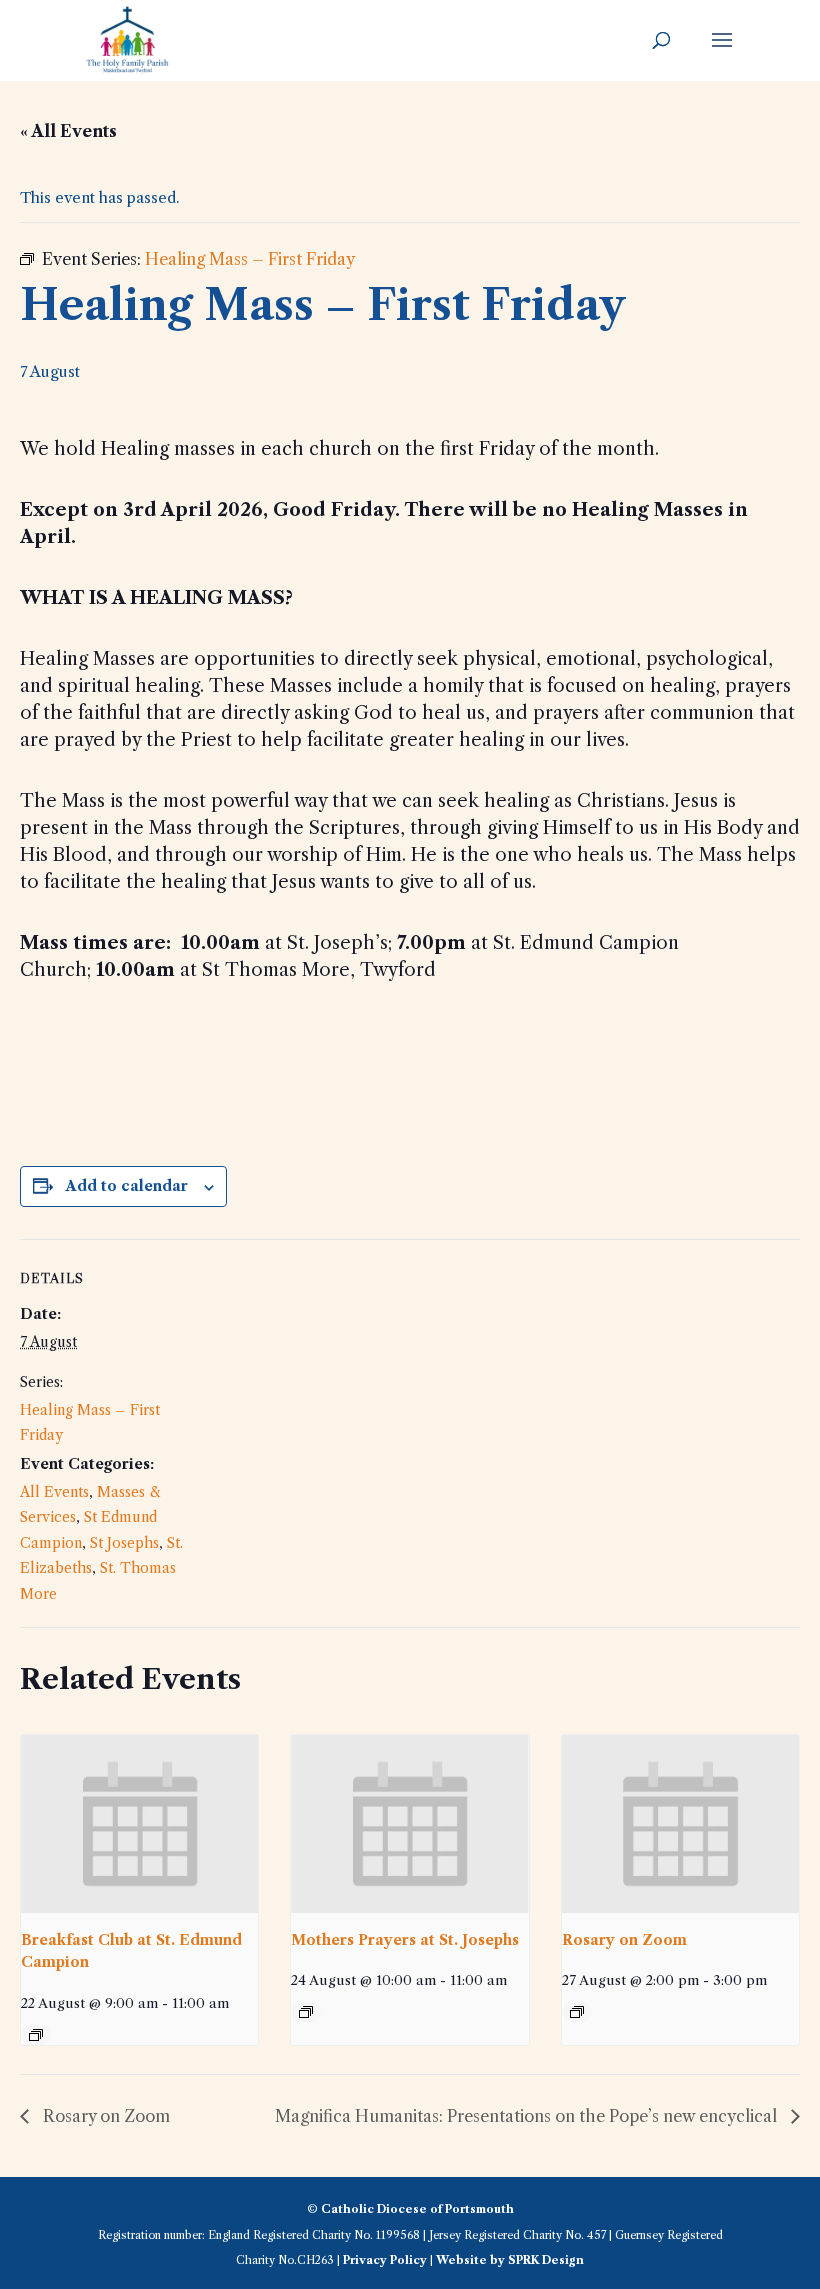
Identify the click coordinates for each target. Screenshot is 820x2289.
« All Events (68, 131)
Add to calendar (127, 1186)
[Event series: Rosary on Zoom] (577, 2012)
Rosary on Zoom (624, 1940)
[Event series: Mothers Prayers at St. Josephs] (306, 2012)
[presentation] (139, 1824)
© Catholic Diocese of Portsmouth (410, 2209)
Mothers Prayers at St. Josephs (405, 1940)
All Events (54, 1492)
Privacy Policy (385, 2260)
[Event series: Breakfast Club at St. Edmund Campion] (36, 2035)
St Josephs (124, 1543)
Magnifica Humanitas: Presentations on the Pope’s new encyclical (528, 2116)
